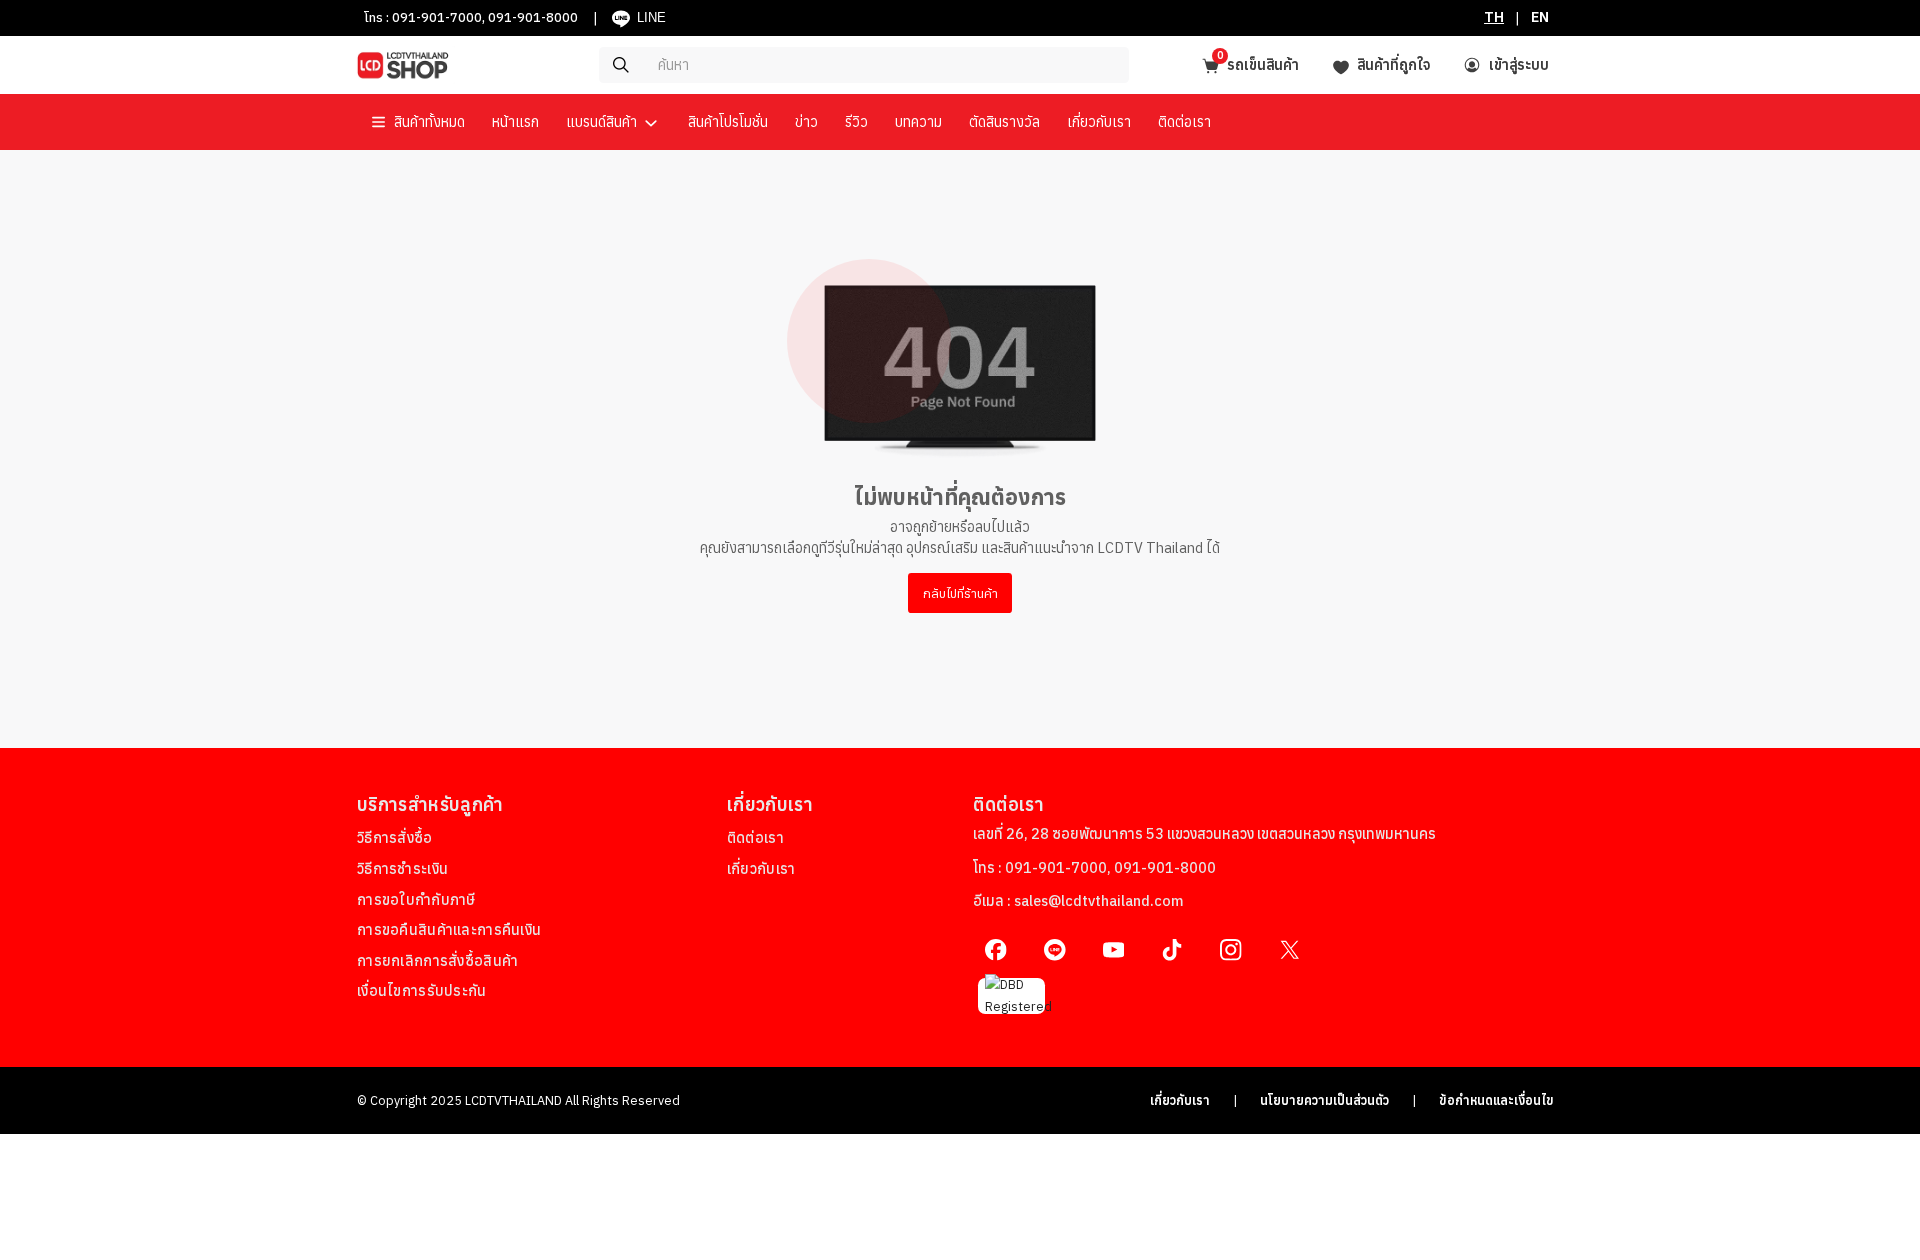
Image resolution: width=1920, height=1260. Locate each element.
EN (1540, 17)
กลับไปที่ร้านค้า (960, 593)
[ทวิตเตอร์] (1289, 949)
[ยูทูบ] (1113, 949)
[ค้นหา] (805, 65)
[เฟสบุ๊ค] (995, 949)
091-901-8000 (533, 17)
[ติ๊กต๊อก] (1172, 949)
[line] (1054, 949)
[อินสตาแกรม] (1230, 949)
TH (1494, 17)
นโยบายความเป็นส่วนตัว (1324, 1100)
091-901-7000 (437, 17)
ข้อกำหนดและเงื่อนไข (1496, 1100)
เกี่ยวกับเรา (1180, 1100)
